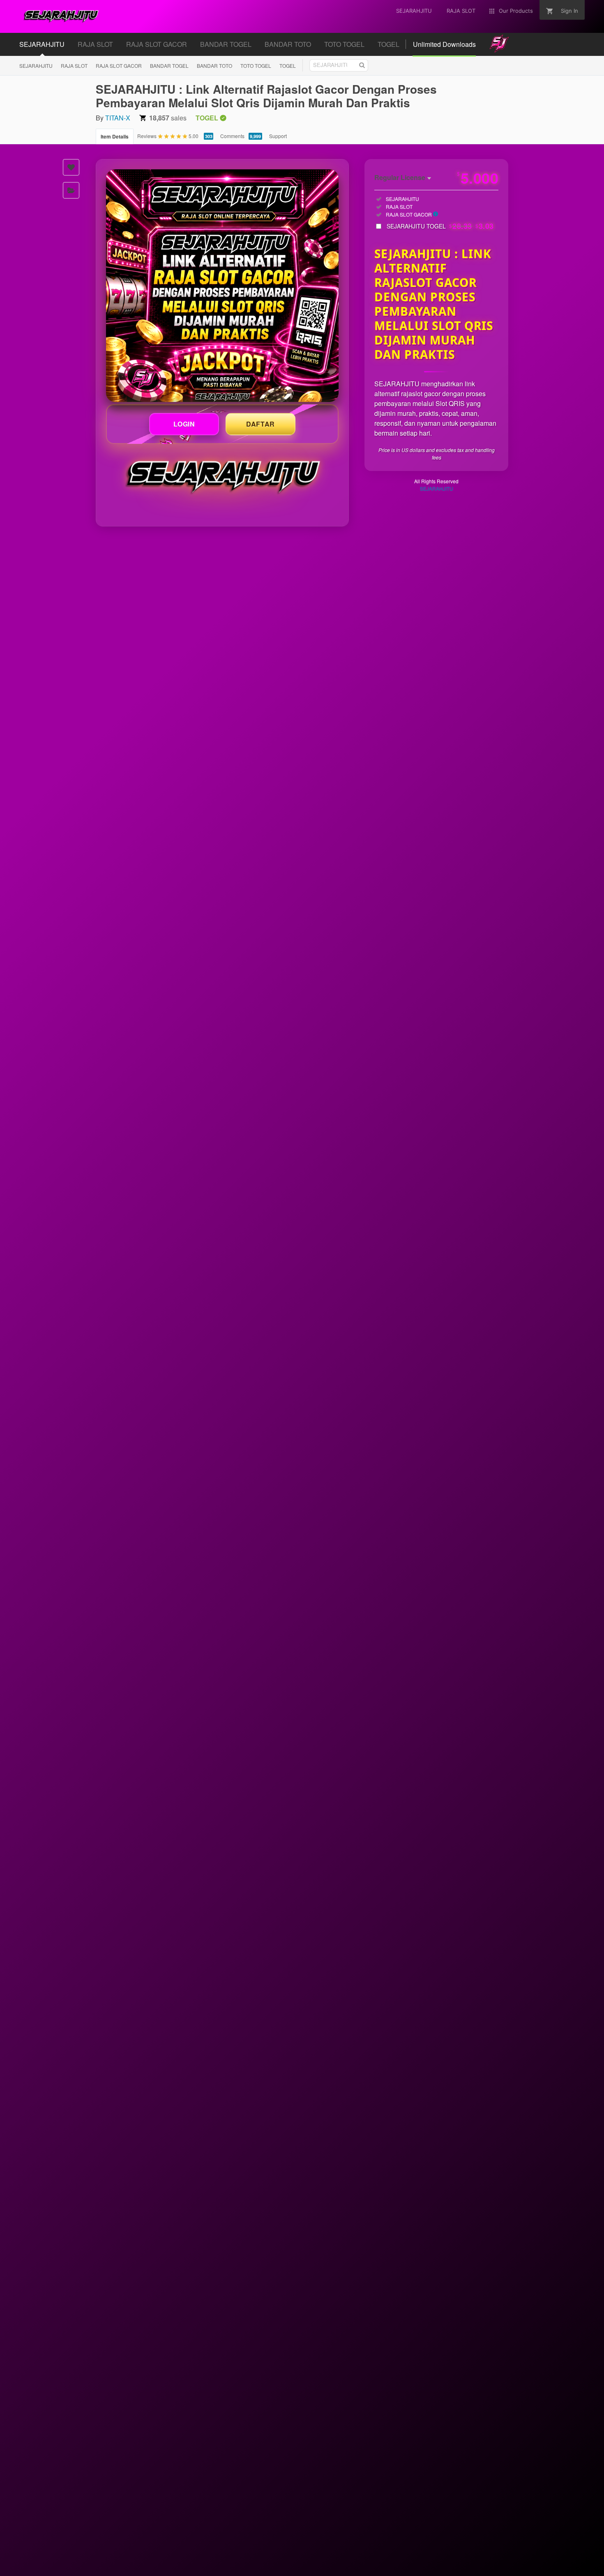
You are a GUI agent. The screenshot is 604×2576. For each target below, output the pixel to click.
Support (278, 136)
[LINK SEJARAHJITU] (222, 286)
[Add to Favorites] (71, 167)
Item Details (115, 136)
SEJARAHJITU (36, 66)
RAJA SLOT (74, 66)
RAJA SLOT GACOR (119, 66)
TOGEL (288, 66)
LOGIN (184, 424)
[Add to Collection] (71, 190)
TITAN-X (118, 118)
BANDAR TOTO (214, 66)
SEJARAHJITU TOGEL (440, 226)
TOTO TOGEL (256, 66)
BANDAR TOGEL (169, 66)
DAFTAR (261, 424)
